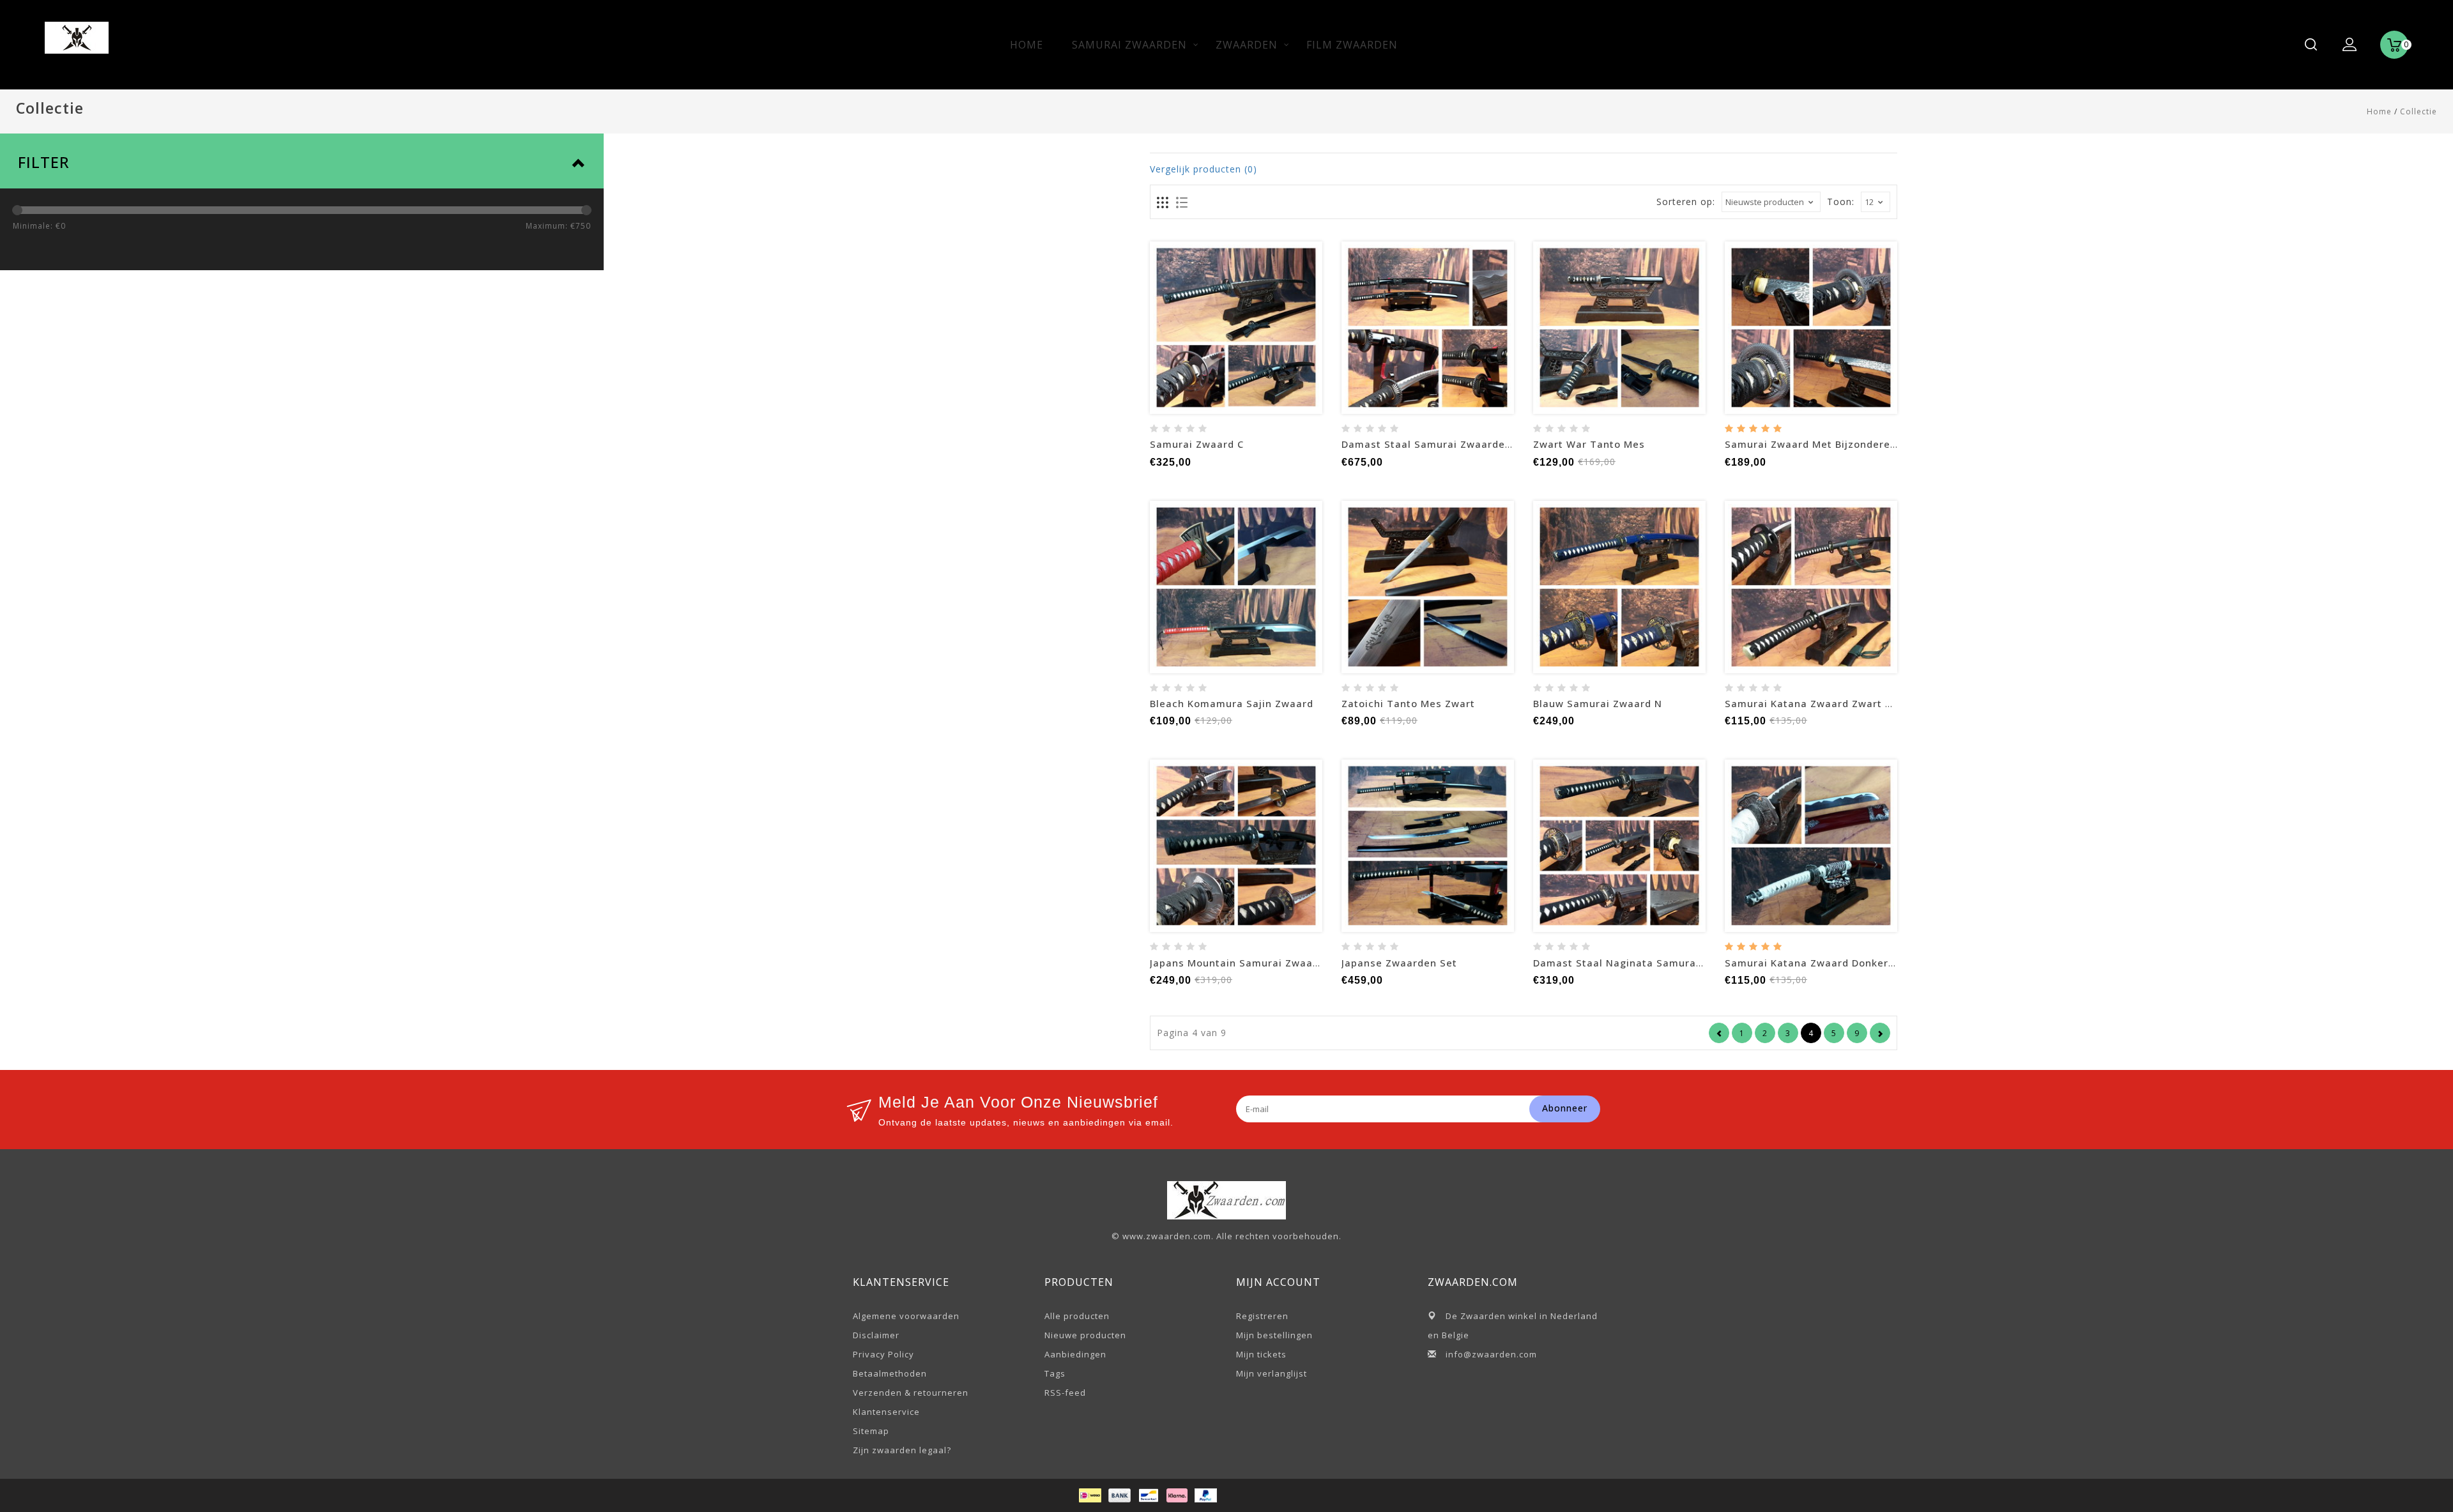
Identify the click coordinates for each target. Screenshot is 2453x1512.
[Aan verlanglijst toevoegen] (1221, 328)
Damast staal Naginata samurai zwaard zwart (1654, 963)
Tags (1055, 1373)
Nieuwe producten (1085, 1335)
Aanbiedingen (1075, 1354)
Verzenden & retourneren (911, 1393)
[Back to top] (2415, 1474)
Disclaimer (876, 1335)
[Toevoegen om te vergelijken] (1251, 328)
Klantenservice (886, 1412)
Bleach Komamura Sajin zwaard (1232, 703)
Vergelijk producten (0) (1204, 169)
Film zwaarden (1352, 45)
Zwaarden (1247, 45)
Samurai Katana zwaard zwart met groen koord (1849, 703)
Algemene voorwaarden (906, 1316)
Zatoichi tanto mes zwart (1408, 703)
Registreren (1262, 1316)
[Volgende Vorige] (1880, 1033)
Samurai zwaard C (1197, 444)
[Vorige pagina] (1719, 1033)
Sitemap (871, 1431)
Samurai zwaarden (1129, 45)
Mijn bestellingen (1274, 1335)
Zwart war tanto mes (1589, 444)
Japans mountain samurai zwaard (1237, 963)
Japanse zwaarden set (1399, 963)
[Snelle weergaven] (1281, 328)
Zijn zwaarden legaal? (902, 1450)
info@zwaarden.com (1491, 1354)
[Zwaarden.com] (77, 34)
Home (1027, 45)
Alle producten (1077, 1316)
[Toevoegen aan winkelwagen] (1191, 328)
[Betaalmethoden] (1089, 1494)
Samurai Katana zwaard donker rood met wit (1843, 963)
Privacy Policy (883, 1354)
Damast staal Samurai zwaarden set (1437, 444)
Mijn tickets (1261, 1354)
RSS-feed (1065, 1393)
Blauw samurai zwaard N (1598, 703)
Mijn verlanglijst (1272, 1373)
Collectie (2419, 111)
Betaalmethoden (890, 1373)
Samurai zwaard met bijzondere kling (1822, 444)
